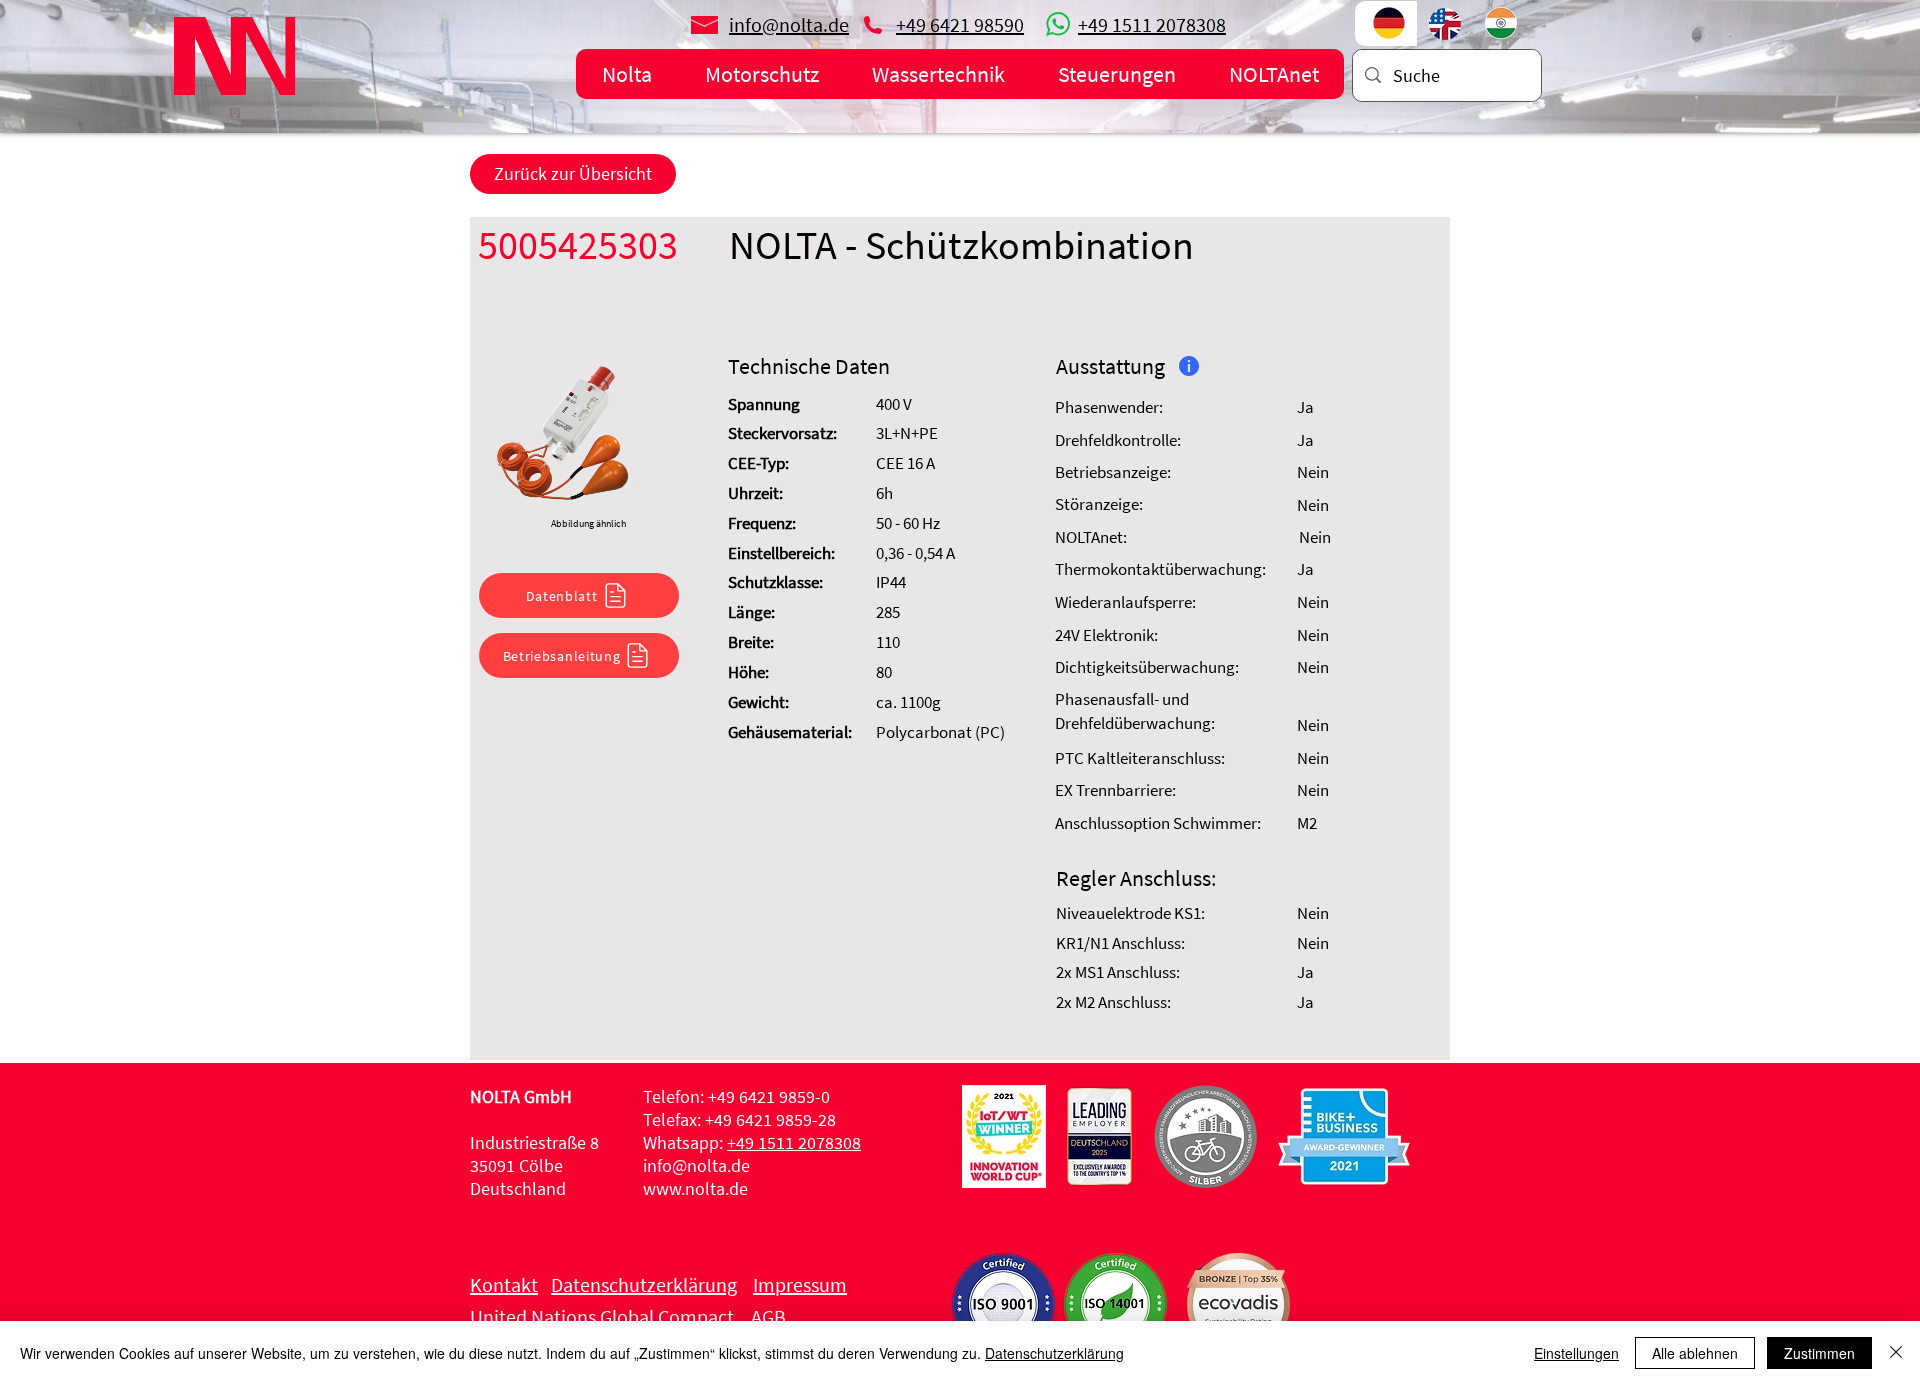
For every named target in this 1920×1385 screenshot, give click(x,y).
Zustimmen (1819, 1353)
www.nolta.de (695, 1188)
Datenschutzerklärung (1054, 1353)
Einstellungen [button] (1576, 1353)
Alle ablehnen (1695, 1353)
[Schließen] (1896, 1353)
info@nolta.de (696, 1165)
